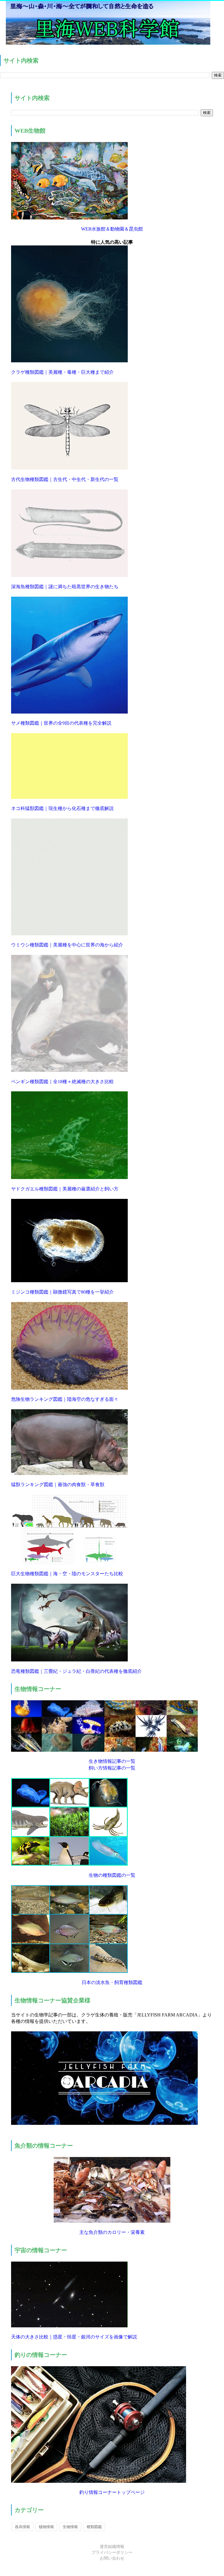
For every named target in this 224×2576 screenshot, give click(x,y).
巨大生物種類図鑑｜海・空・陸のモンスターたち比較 (67, 1574)
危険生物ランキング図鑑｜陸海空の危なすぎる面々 (65, 1399)
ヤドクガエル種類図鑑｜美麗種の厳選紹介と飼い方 (65, 1189)
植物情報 (46, 2527)
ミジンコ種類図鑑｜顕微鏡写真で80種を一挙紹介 (62, 1292)
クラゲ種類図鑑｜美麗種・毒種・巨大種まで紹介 (62, 372)
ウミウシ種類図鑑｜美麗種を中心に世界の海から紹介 (67, 945)
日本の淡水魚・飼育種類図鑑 (112, 1982)
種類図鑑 (94, 2527)
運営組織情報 (112, 2547)
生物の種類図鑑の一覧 (112, 1875)
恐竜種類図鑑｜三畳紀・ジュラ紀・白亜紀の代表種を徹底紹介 (76, 1671)
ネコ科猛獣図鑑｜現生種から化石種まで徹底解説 (62, 808)
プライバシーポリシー (112, 2552)
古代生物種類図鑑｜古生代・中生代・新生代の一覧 (65, 479)
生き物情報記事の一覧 (112, 1761)
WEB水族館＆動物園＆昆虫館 (112, 229)
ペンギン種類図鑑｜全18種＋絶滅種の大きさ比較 (62, 1082)
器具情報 (22, 2527)
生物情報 (70, 2527)
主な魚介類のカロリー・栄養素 (112, 2232)
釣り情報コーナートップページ (112, 2492)
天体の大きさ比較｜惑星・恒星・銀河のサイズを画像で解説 (74, 2337)
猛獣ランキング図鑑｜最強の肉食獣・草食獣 (58, 1485)
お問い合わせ (112, 2558)
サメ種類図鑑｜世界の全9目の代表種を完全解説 (61, 723)
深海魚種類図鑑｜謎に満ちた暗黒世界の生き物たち (65, 587)
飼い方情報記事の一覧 (112, 1768)
